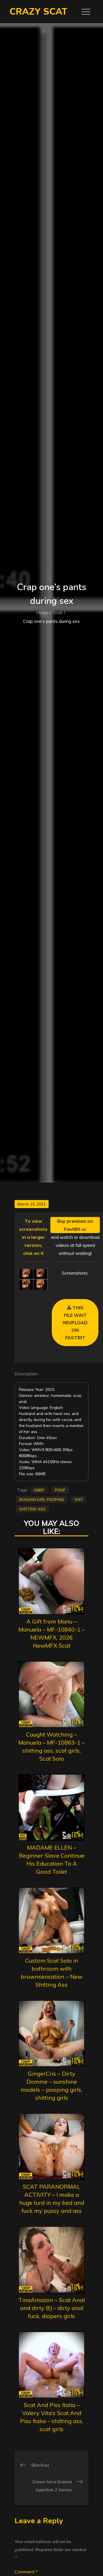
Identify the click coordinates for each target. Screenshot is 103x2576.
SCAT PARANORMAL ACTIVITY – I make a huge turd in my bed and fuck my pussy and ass (52, 2199)
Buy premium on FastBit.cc (75, 1225)
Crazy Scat (38, 12)
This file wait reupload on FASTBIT (75, 1323)
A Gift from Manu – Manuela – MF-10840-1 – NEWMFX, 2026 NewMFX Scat (51, 1633)
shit (79, 1499)
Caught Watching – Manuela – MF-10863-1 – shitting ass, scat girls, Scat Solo (51, 1746)
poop (60, 1490)
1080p (39, 1490)
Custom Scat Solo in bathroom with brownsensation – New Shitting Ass (51, 1973)
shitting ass (32, 1509)
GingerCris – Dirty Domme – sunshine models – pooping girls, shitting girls (51, 2086)
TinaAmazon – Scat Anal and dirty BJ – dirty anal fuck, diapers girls (51, 2308)
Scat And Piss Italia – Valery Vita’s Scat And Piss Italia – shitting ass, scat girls (52, 2417)
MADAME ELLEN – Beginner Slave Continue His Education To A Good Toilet (52, 1859)
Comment (26, 2572)
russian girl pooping (42, 1499)
